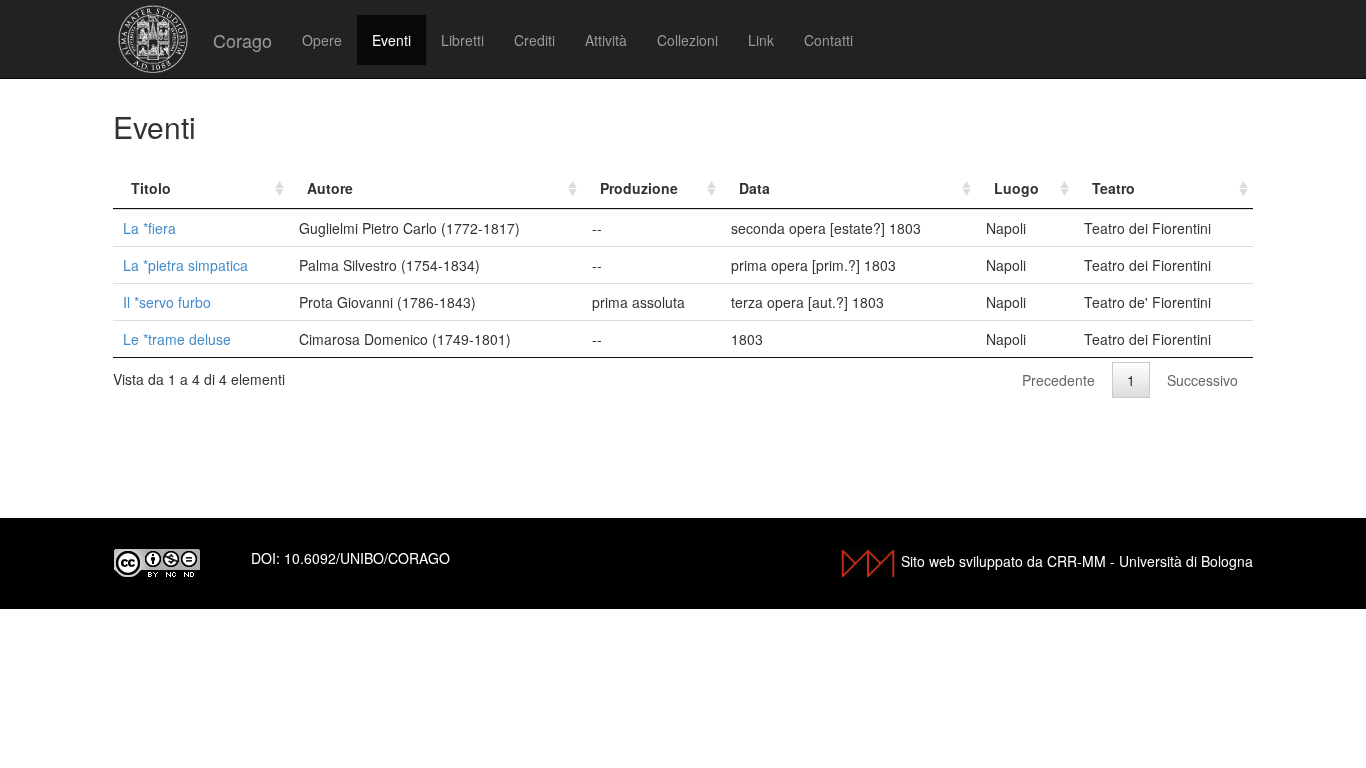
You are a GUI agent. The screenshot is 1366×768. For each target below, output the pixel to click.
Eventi (391, 40)
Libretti (462, 40)
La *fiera (149, 228)
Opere (322, 40)
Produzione (639, 188)
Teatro (1113, 188)
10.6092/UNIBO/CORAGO (367, 558)
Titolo (151, 188)
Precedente (1058, 380)
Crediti (534, 40)
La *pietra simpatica (185, 265)
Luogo (1016, 188)
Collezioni (687, 40)
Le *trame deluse (177, 339)
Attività (606, 40)
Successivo (1202, 380)
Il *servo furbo (167, 302)
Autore (330, 188)
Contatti (828, 40)
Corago (242, 40)
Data (754, 188)
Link (761, 40)
